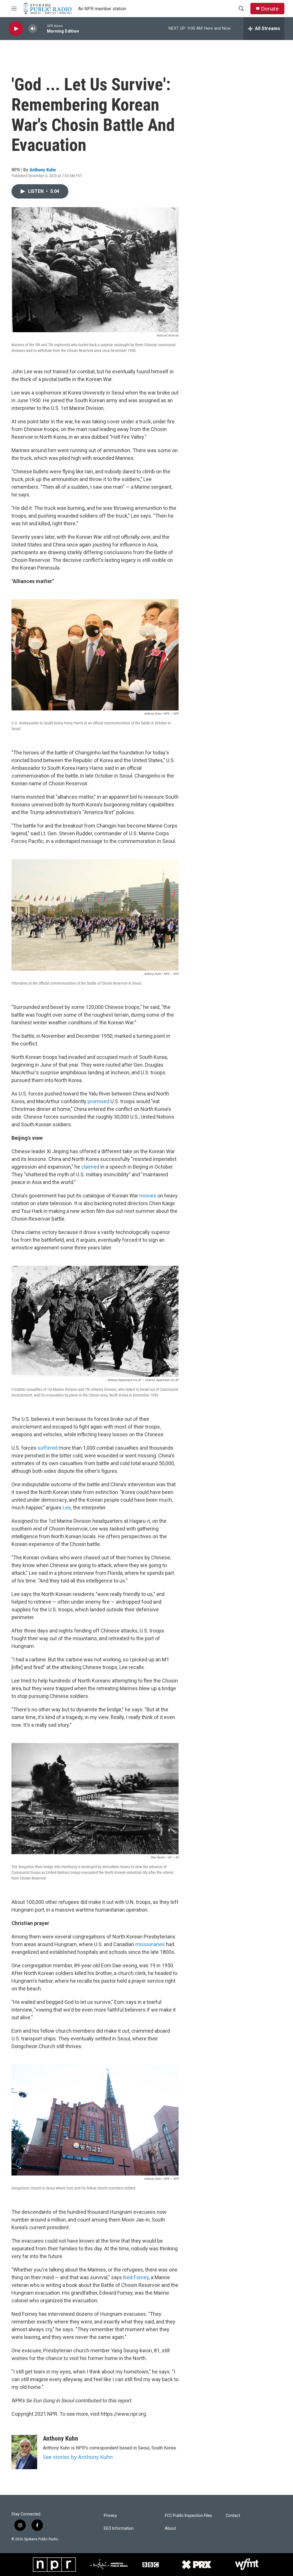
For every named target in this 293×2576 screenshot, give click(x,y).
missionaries (150, 1944)
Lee (67, 1508)
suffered (47, 1448)
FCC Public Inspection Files (188, 2516)
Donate (270, 9)
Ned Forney (136, 2277)
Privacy (110, 2516)
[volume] (33, 29)
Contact (233, 2516)
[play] (16, 29)
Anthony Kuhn (43, 170)
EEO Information (119, 2528)
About (170, 2528)
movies (148, 1196)
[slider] (42, 28)
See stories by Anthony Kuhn (78, 2457)
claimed (90, 1167)
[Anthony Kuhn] (24, 2452)
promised (98, 1101)
